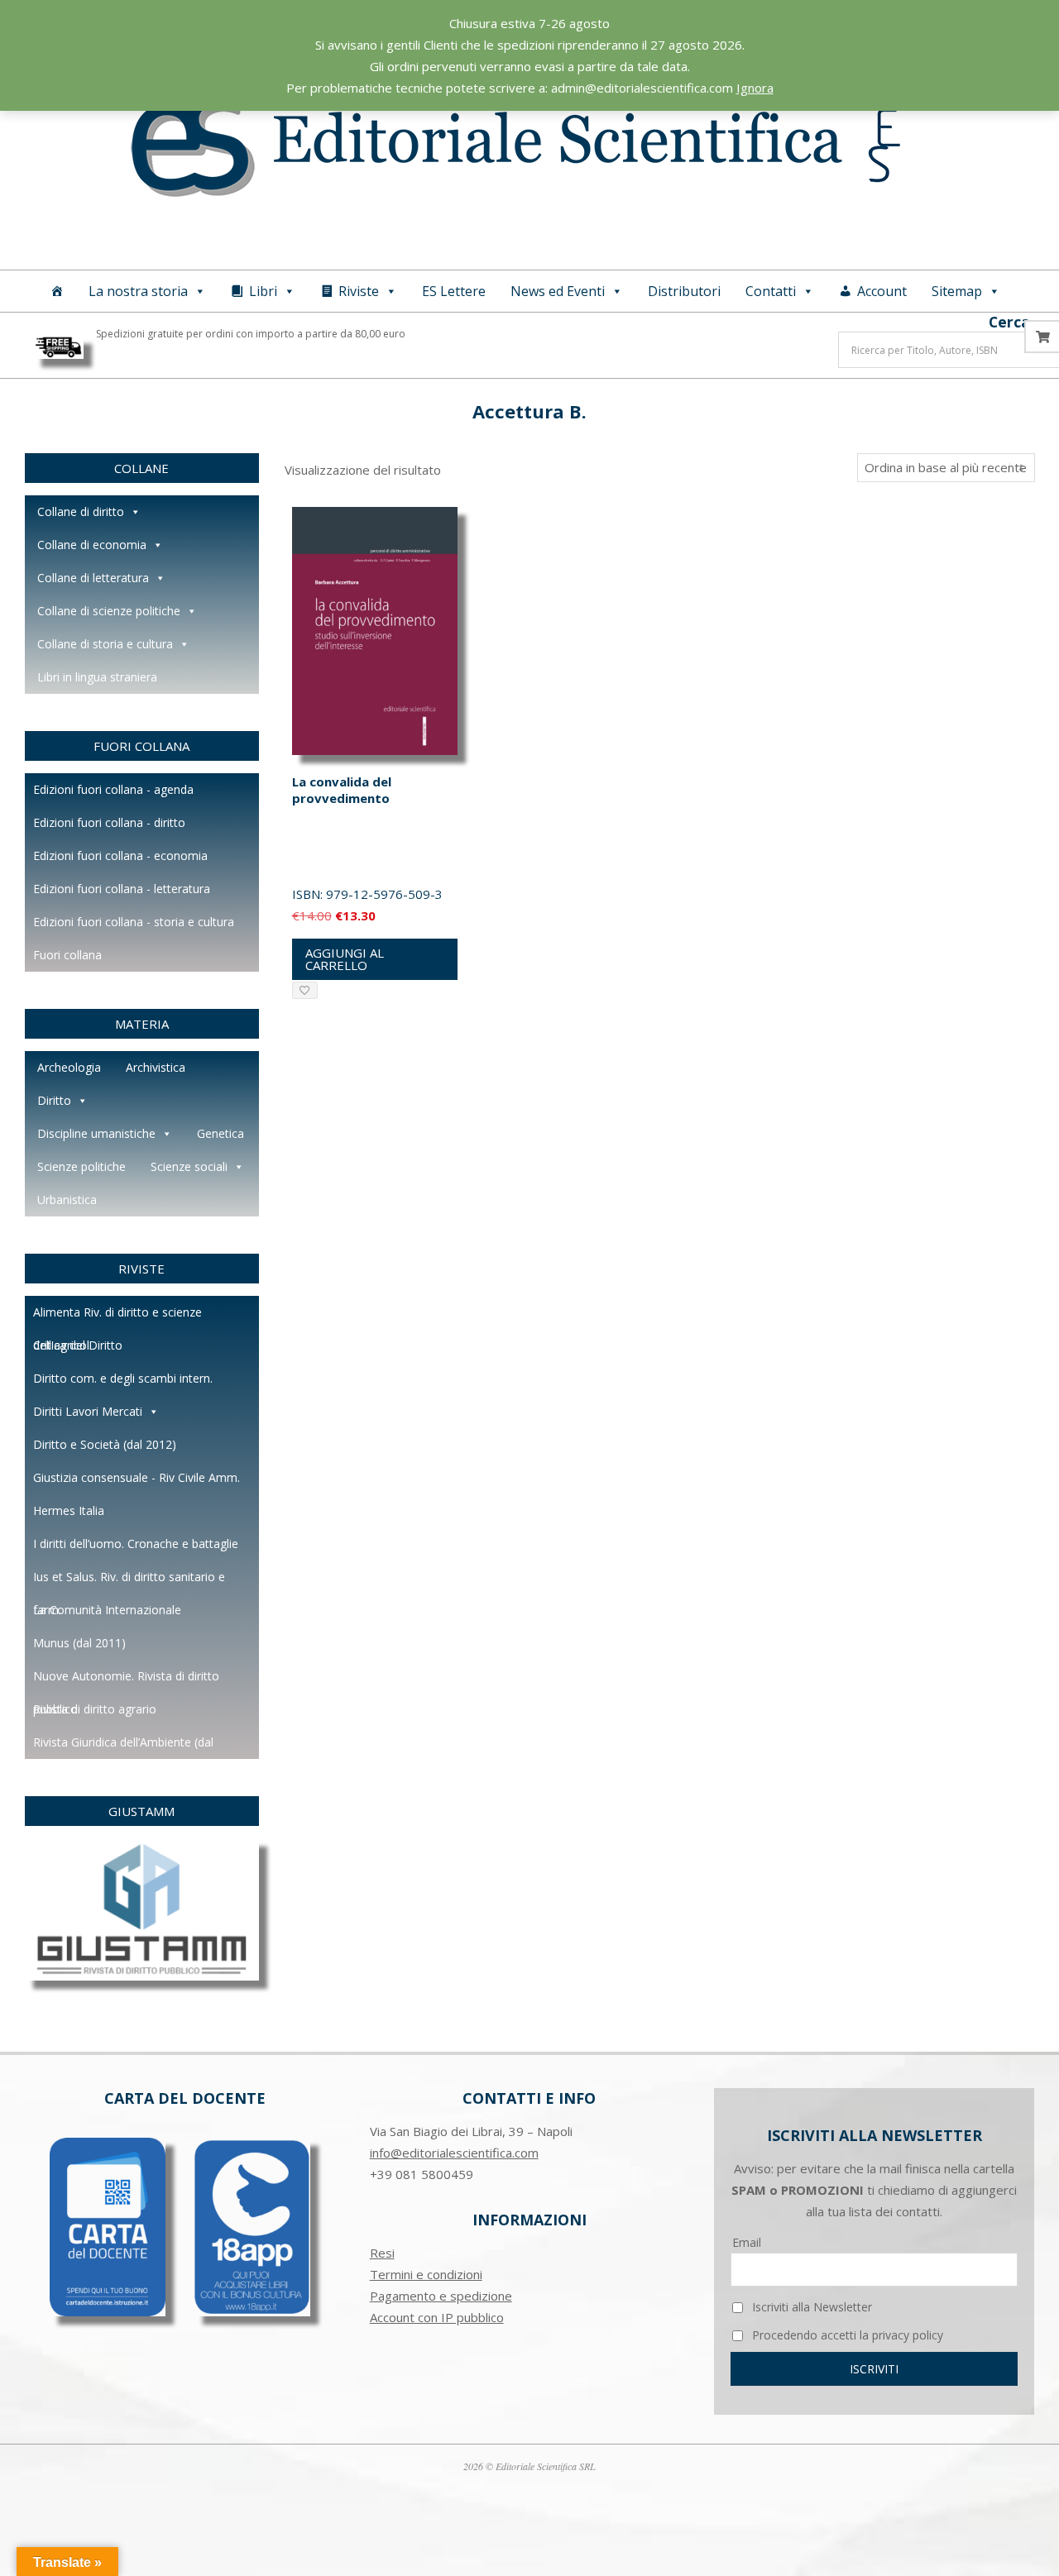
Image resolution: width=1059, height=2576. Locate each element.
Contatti (771, 291)
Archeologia (69, 1067)
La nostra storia (138, 291)
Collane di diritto (81, 511)
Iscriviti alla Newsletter (810, 2307)
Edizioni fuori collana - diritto (109, 822)
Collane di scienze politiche (109, 611)
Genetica (220, 1133)
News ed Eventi (558, 291)
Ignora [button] (755, 88)
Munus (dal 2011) (79, 1643)
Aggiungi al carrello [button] (345, 959)
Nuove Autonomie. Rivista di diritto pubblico (126, 1680)
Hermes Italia (69, 1510)
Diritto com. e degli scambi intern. (123, 1378)
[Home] (57, 291)
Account (882, 291)
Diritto (54, 1100)
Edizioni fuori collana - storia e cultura (134, 922)
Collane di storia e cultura (105, 644)
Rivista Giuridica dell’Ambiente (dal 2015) (123, 1747)
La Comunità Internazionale (107, 1610)
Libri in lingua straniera (97, 677)
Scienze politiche (81, 1166)
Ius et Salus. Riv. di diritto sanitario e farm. (129, 1581)
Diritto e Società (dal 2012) (105, 1444)
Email (747, 2242)
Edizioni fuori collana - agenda (113, 789)
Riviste (359, 291)
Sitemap (957, 291)
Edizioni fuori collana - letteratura (122, 889)
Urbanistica (67, 1200)
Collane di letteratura (93, 578)
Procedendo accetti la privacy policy (846, 2335)
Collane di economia (92, 545)
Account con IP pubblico (437, 2317)
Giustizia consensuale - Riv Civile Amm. (137, 1477)
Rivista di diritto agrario (95, 1709)
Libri (263, 291)
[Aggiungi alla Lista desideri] (305, 990)
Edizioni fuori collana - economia (120, 855)
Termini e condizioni (426, 2274)
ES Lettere (454, 291)
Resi (382, 2253)
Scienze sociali (189, 1166)
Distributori (684, 291)
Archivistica (156, 1067)
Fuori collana (67, 955)
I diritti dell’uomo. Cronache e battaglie (136, 1544)
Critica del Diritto (78, 1345)
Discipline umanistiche (96, 1133)
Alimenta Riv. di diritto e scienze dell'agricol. (117, 1317)
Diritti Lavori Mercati (88, 1411)
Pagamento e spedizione (441, 2296)
